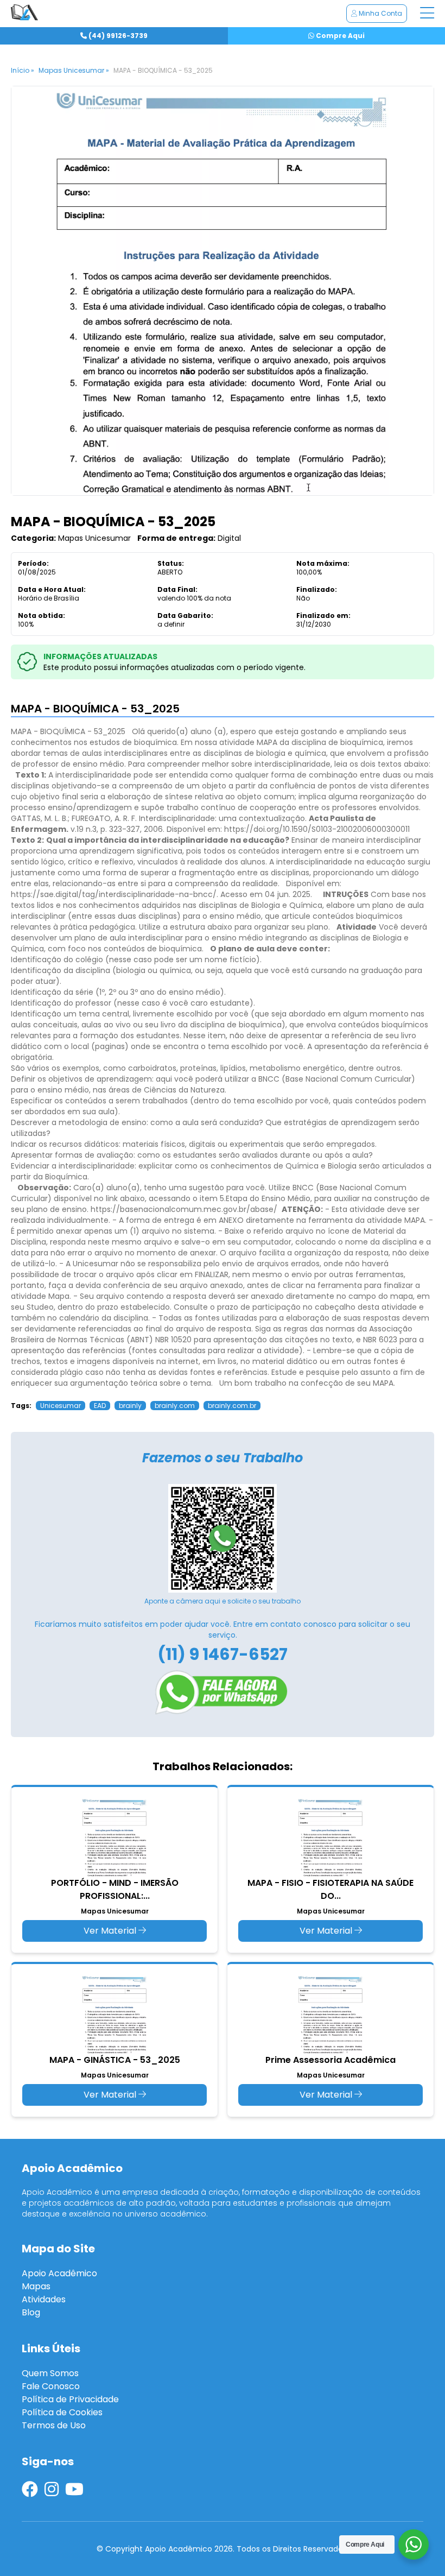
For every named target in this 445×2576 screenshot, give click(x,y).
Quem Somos (50, 2373)
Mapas (36, 2286)
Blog (31, 2312)
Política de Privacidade (70, 2399)
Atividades (44, 2299)
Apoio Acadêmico (59, 2273)
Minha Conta (380, 13)
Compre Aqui (339, 36)
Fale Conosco (51, 2386)
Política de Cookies (62, 2412)
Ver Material (111, 1931)
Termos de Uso (54, 2425)
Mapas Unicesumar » (74, 70)
